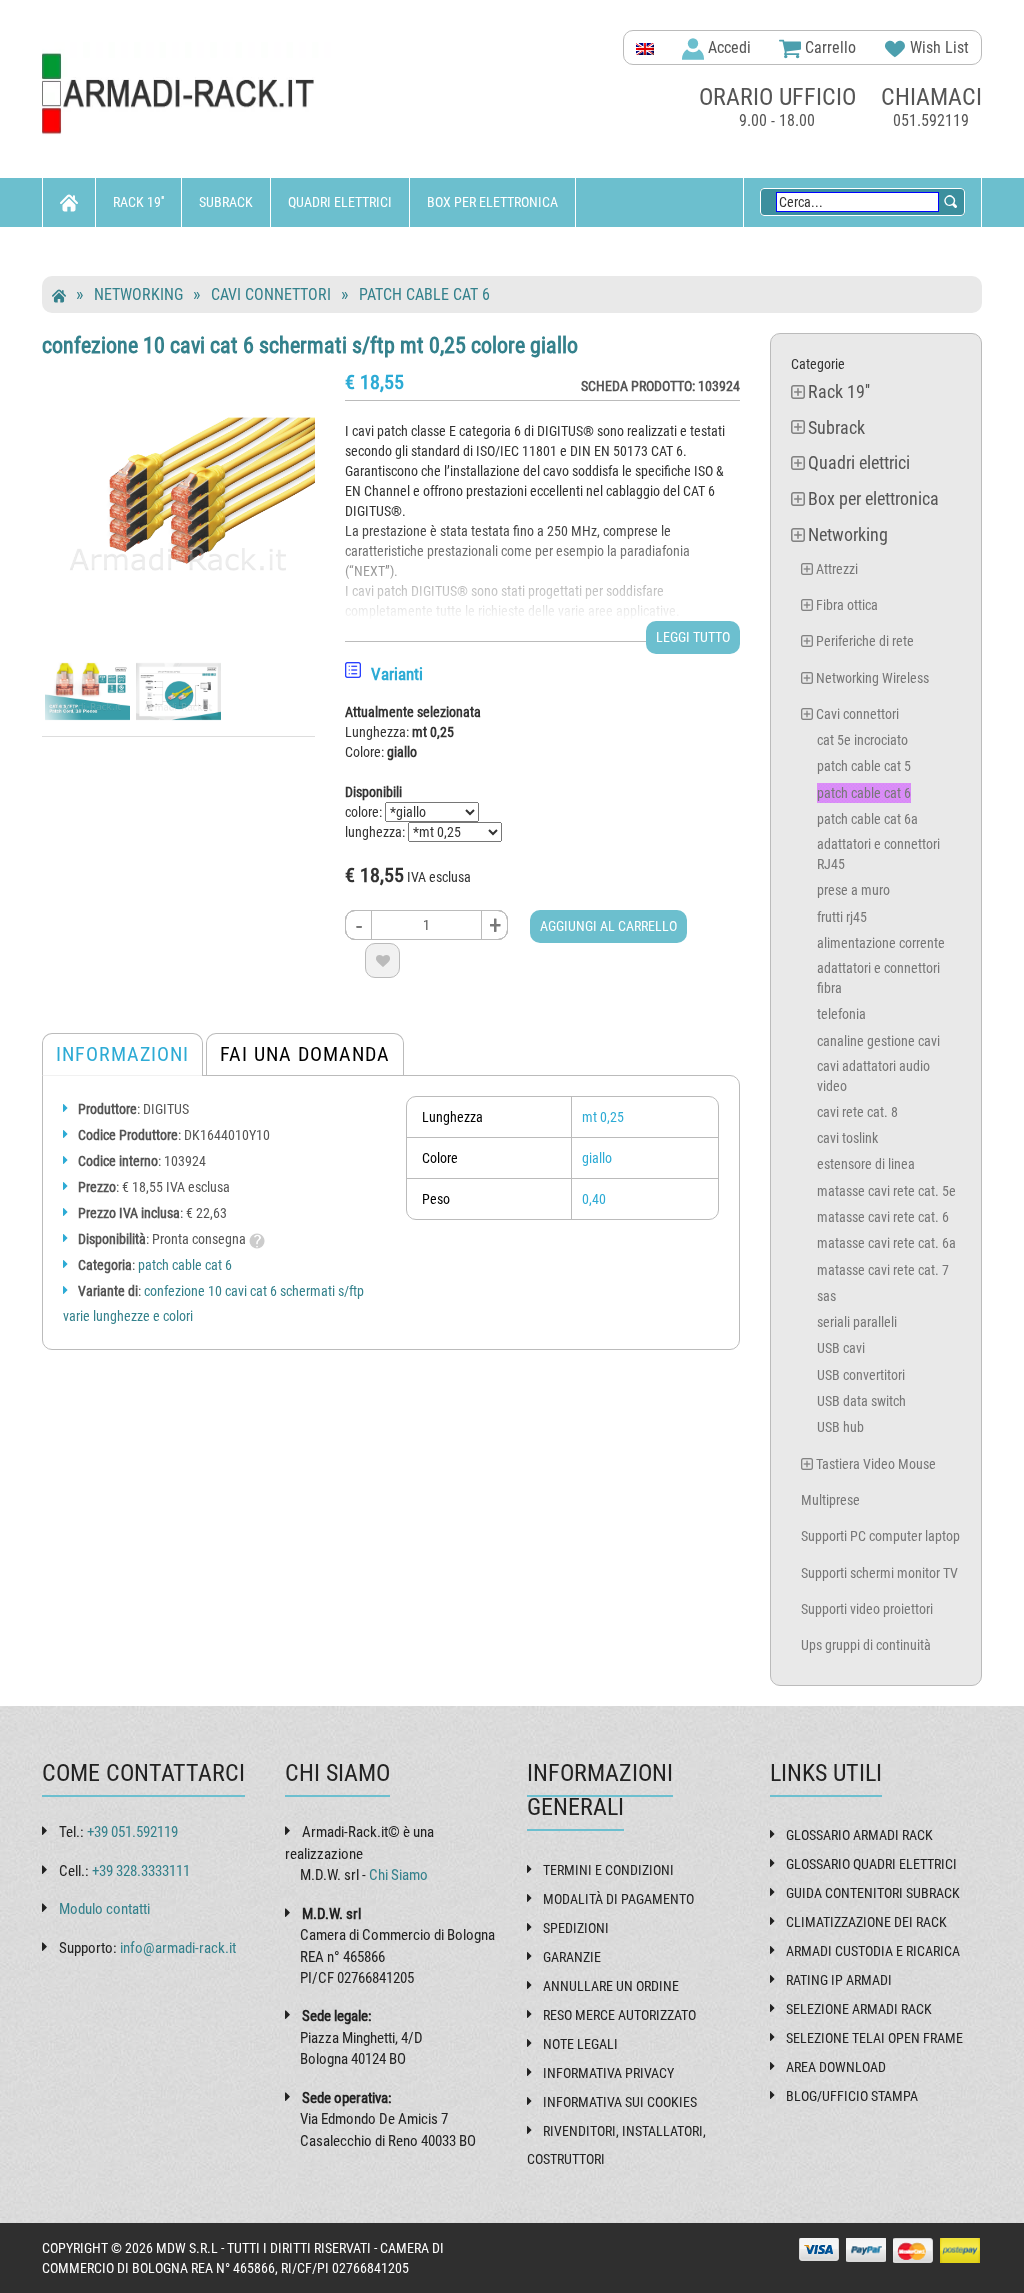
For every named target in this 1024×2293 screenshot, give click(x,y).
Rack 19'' (138, 202)
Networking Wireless (872, 678)
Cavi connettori (271, 294)
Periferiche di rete (865, 641)
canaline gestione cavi (878, 1041)
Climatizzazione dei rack (866, 1922)
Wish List (937, 47)
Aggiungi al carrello (608, 926)
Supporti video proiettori (867, 1609)
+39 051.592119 (132, 1832)
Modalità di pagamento (618, 1899)
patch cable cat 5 (864, 766)
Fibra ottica (847, 605)
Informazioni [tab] (122, 1054)
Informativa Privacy (608, 2073)
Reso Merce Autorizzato (619, 2015)
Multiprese (830, 1500)
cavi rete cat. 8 (857, 1112)
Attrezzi (837, 569)
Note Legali (580, 2044)
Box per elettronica (492, 202)
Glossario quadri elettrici (871, 1864)
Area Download (836, 2067)
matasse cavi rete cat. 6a (886, 1243)
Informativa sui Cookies (620, 2102)
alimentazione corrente (881, 943)
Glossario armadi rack (859, 1835)
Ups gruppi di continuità (866, 1645)
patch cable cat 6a (867, 819)
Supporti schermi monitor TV (879, 1573)
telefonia (841, 1014)
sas (826, 1296)
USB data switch (861, 1401)
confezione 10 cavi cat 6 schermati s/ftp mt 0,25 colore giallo (310, 345)
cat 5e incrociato (862, 740)
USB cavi (841, 1348)
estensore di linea (866, 1164)
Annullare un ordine (611, 1986)
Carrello (828, 47)
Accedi (727, 47)
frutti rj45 (842, 917)
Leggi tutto (693, 637)
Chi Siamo (398, 1875)
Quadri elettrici (340, 202)
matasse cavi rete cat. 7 (883, 1270)
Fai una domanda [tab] (305, 1054)
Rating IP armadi (839, 1980)
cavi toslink (847, 1138)
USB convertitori (861, 1375)
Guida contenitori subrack (873, 1893)
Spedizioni (576, 1928)
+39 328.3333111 (141, 1871)
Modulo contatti (104, 1909)
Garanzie (572, 1957)
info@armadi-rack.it (178, 1948)
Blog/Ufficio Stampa (852, 2096)
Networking (98, 251)
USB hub (840, 1427)
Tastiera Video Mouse (876, 1464)
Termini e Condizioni (608, 1870)
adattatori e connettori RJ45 (878, 854)
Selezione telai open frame (874, 2038)
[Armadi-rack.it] (188, 94)
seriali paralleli (857, 1322)
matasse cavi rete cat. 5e (886, 1191)
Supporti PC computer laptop (880, 1536)
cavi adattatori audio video (873, 1076)
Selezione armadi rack (859, 2009)
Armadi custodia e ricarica (873, 1951)
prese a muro (853, 890)
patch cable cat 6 (424, 294)
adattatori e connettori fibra (878, 978)
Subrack (226, 202)
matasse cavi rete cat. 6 (883, 1217)
